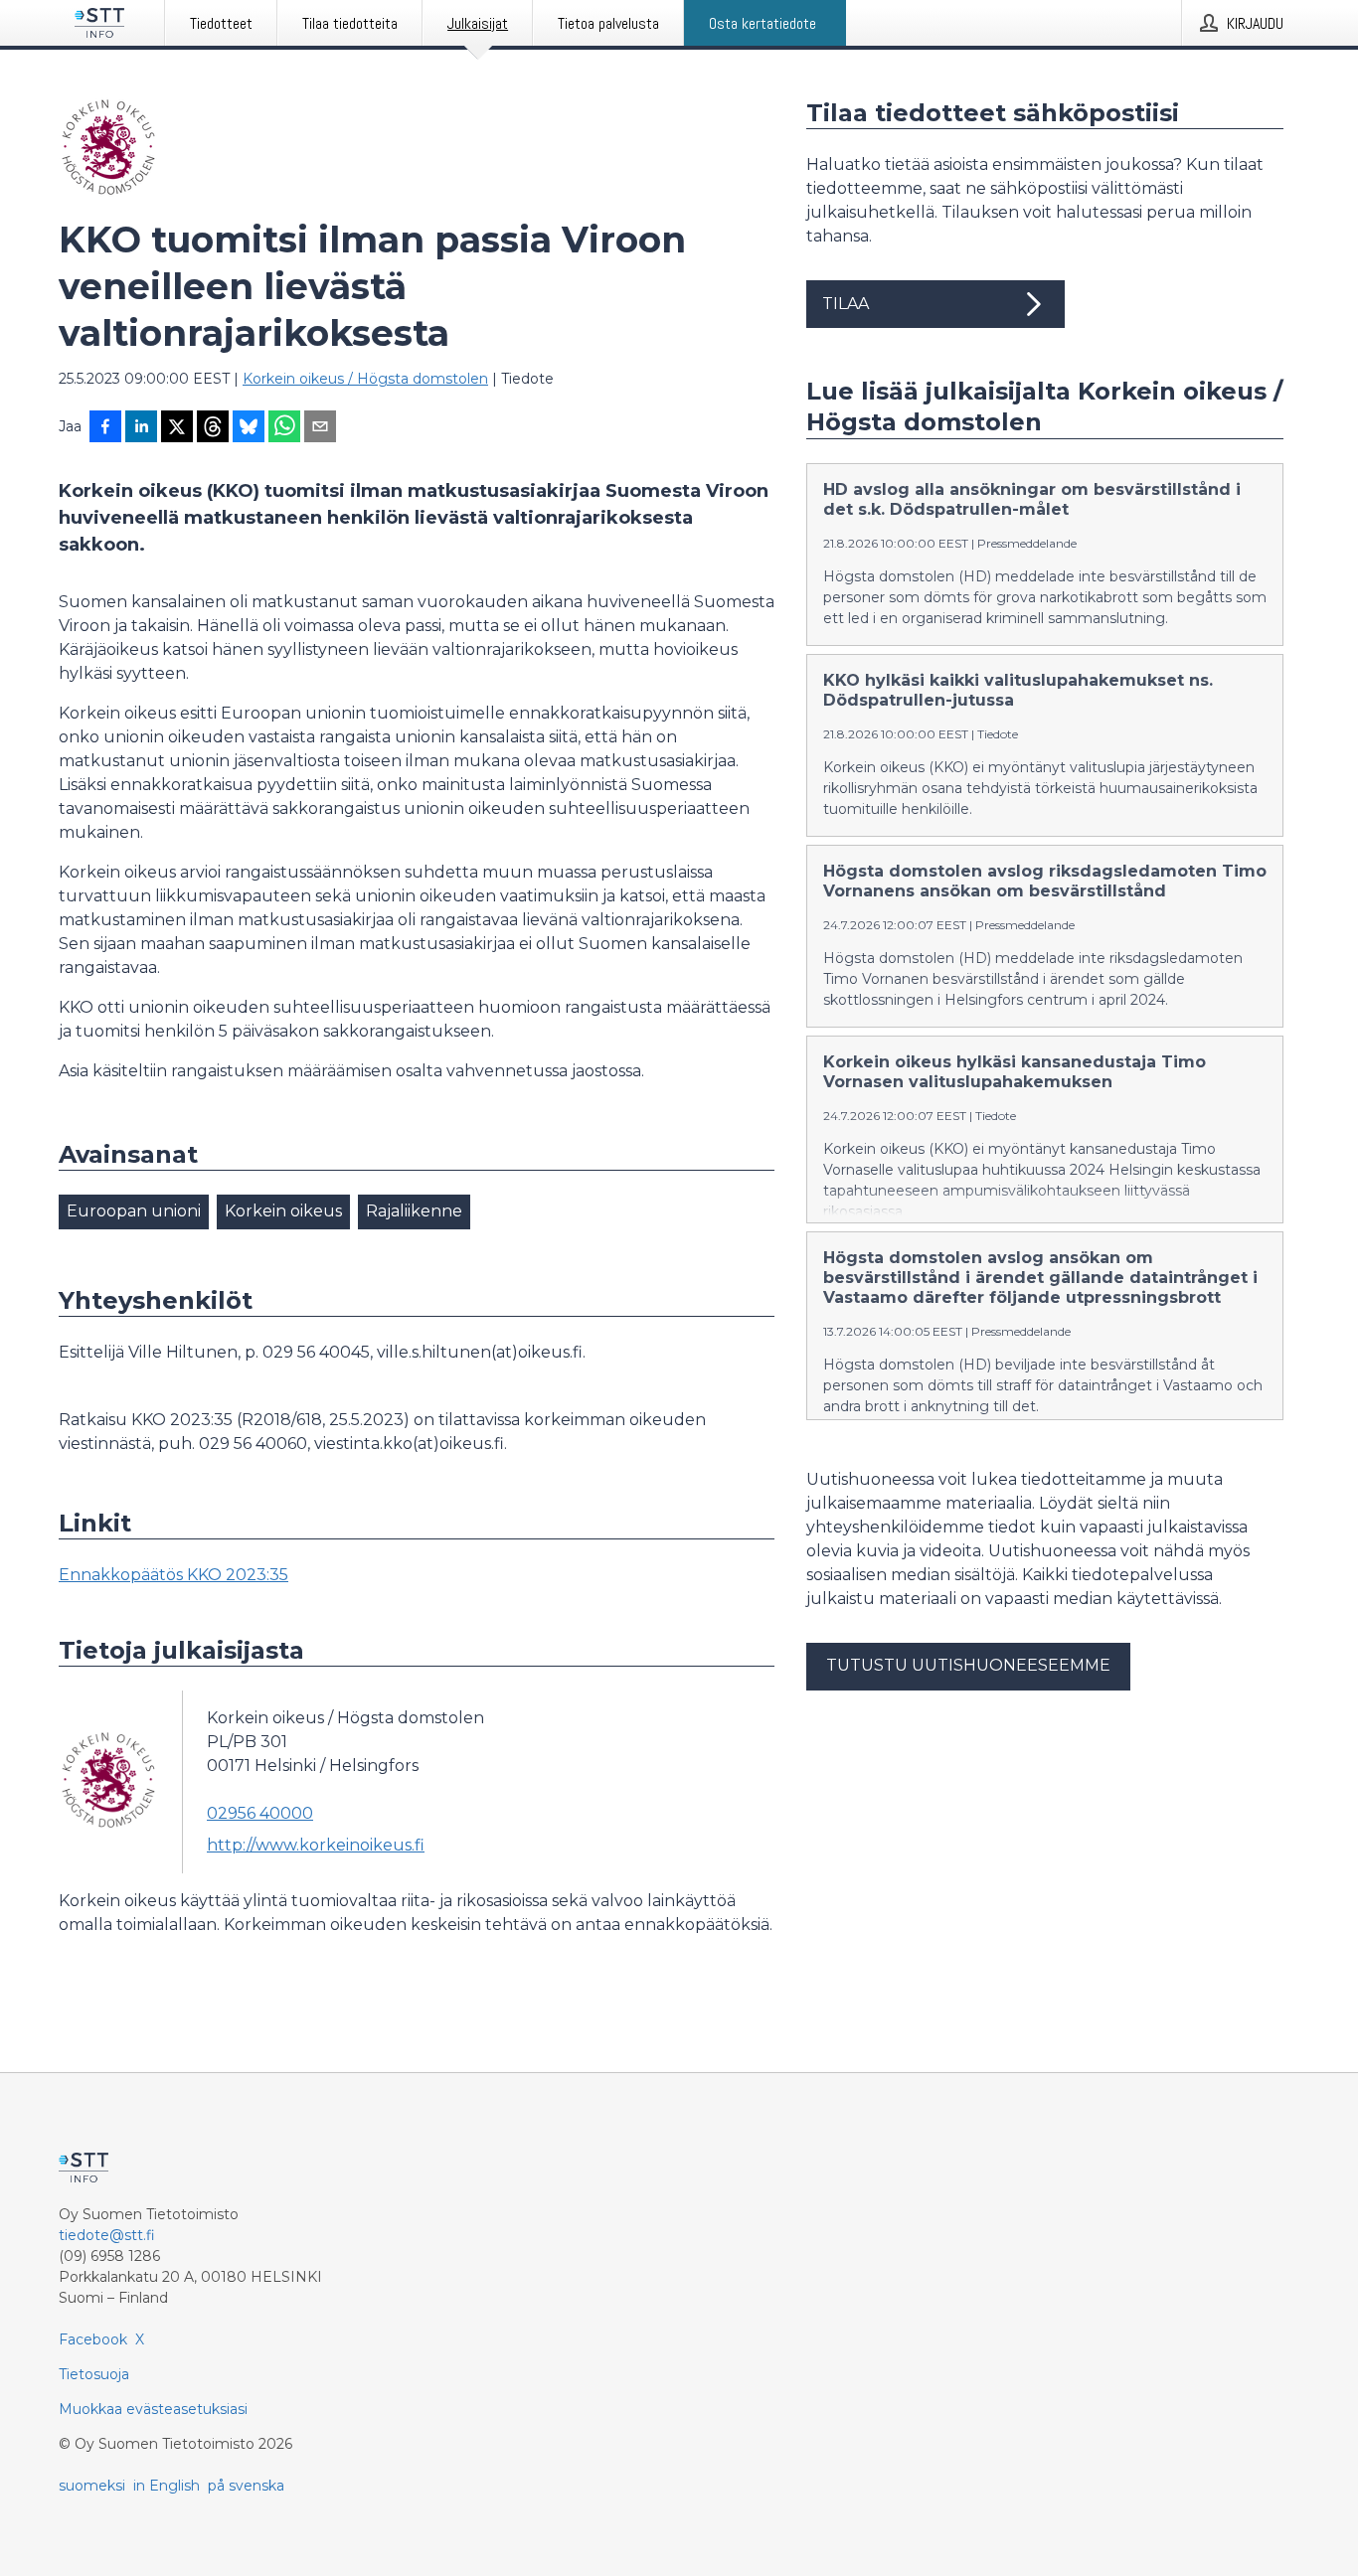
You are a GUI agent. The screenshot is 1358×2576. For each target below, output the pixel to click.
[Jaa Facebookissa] (105, 428)
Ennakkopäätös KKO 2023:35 (173, 1575)
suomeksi (92, 2486)
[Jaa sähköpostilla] (320, 428)
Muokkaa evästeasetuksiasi (153, 2409)
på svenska (246, 2486)
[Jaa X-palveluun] (177, 428)
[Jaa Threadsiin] (213, 428)
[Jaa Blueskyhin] (249, 428)
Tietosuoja (94, 2374)
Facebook (93, 2339)
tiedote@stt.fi (107, 2235)
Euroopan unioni (134, 1211)
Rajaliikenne (414, 1211)
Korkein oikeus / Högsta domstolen (365, 379)
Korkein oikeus (283, 1211)
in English (167, 2486)
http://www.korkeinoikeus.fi (316, 1845)
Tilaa (846, 304)
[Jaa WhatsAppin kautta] (284, 428)
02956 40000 (260, 1813)
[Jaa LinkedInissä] (141, 428)
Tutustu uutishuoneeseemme (968, 1665)
